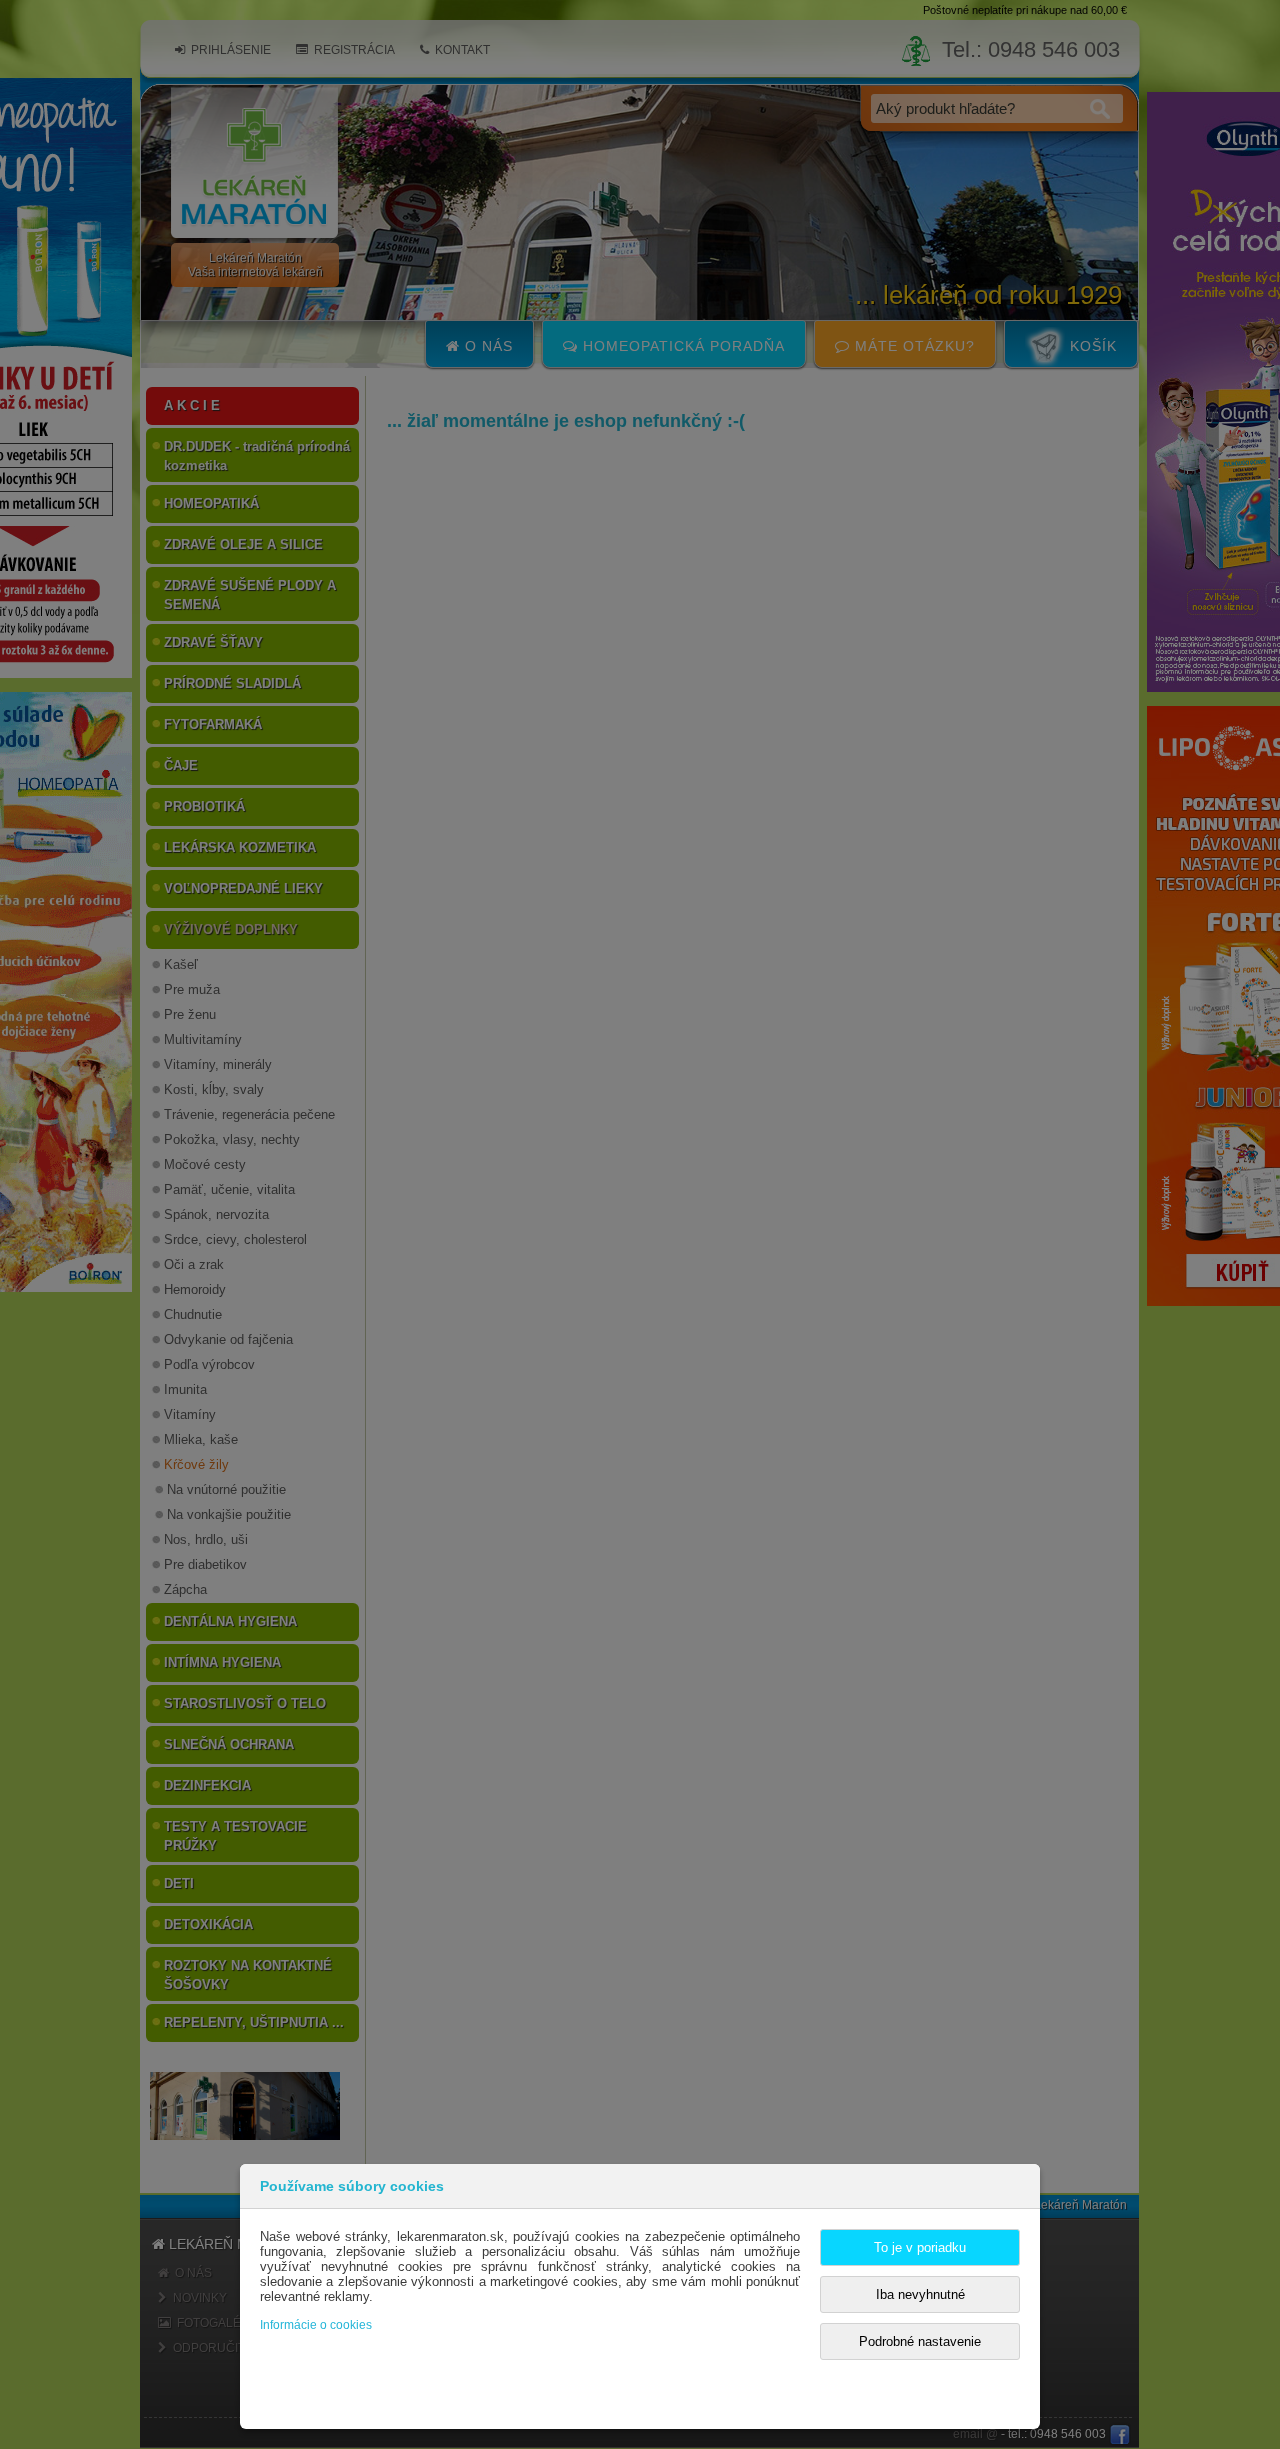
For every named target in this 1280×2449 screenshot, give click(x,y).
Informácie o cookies (316, 2325)
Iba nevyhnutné (920, 2294)
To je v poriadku (920, 2247)
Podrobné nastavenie (920, 2341)
